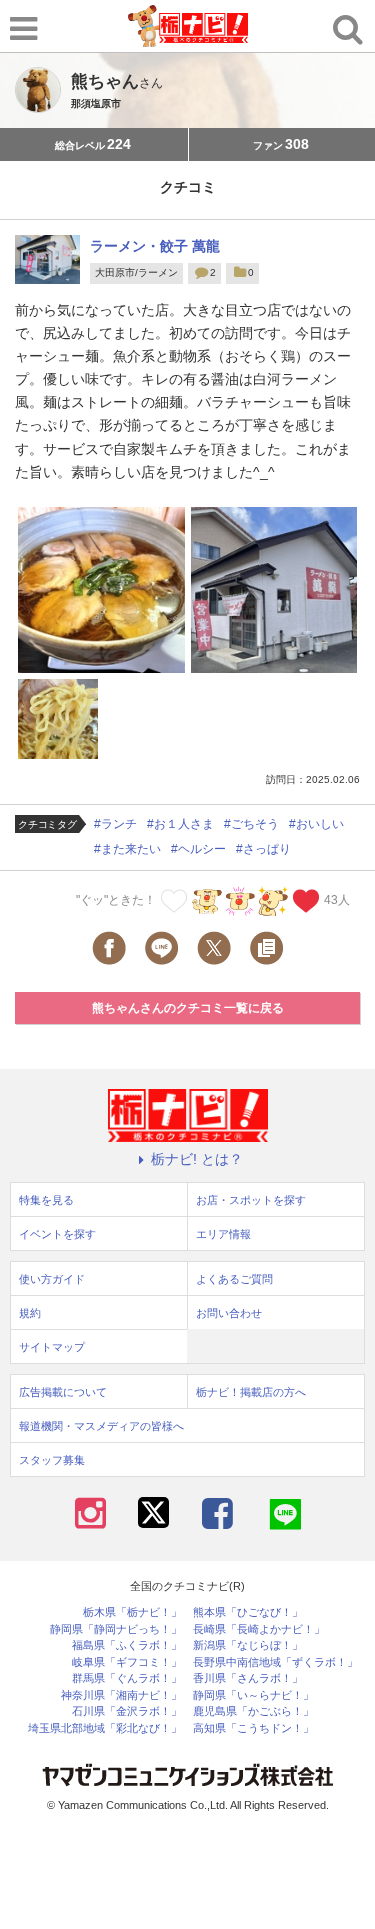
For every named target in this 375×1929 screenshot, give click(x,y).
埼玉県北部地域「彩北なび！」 (105, 1728)
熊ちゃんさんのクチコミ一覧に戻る (188, 1008)
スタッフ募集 (52, 1460)
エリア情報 (223, 1234)
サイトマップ (52, 1347)
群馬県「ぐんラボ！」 (127, 1678)
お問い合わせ (229, 1313)
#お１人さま (180, 824)
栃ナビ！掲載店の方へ (251, 1392)
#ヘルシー (198, 849)
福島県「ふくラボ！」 (127, 1645)
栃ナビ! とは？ (197, 1159)
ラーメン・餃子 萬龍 (155, 246)
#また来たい (127, 849)
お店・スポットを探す (251, 1200)
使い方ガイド (52, 1279)
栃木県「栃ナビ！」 (132, 1612)
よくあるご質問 (234, 1279)
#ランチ (115, 824)
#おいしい (316, 824)
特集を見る (46, 1200)
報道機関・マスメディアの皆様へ (101, 1426)
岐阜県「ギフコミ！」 (127, 1662)
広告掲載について (63, 1392)
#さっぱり (263, 849)
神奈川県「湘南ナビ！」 (121, 1695)
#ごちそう (251, 824)
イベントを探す (57, 1234)
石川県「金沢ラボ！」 (127, 1711)
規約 (30, 1313)
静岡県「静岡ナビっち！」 (116, 1629)
